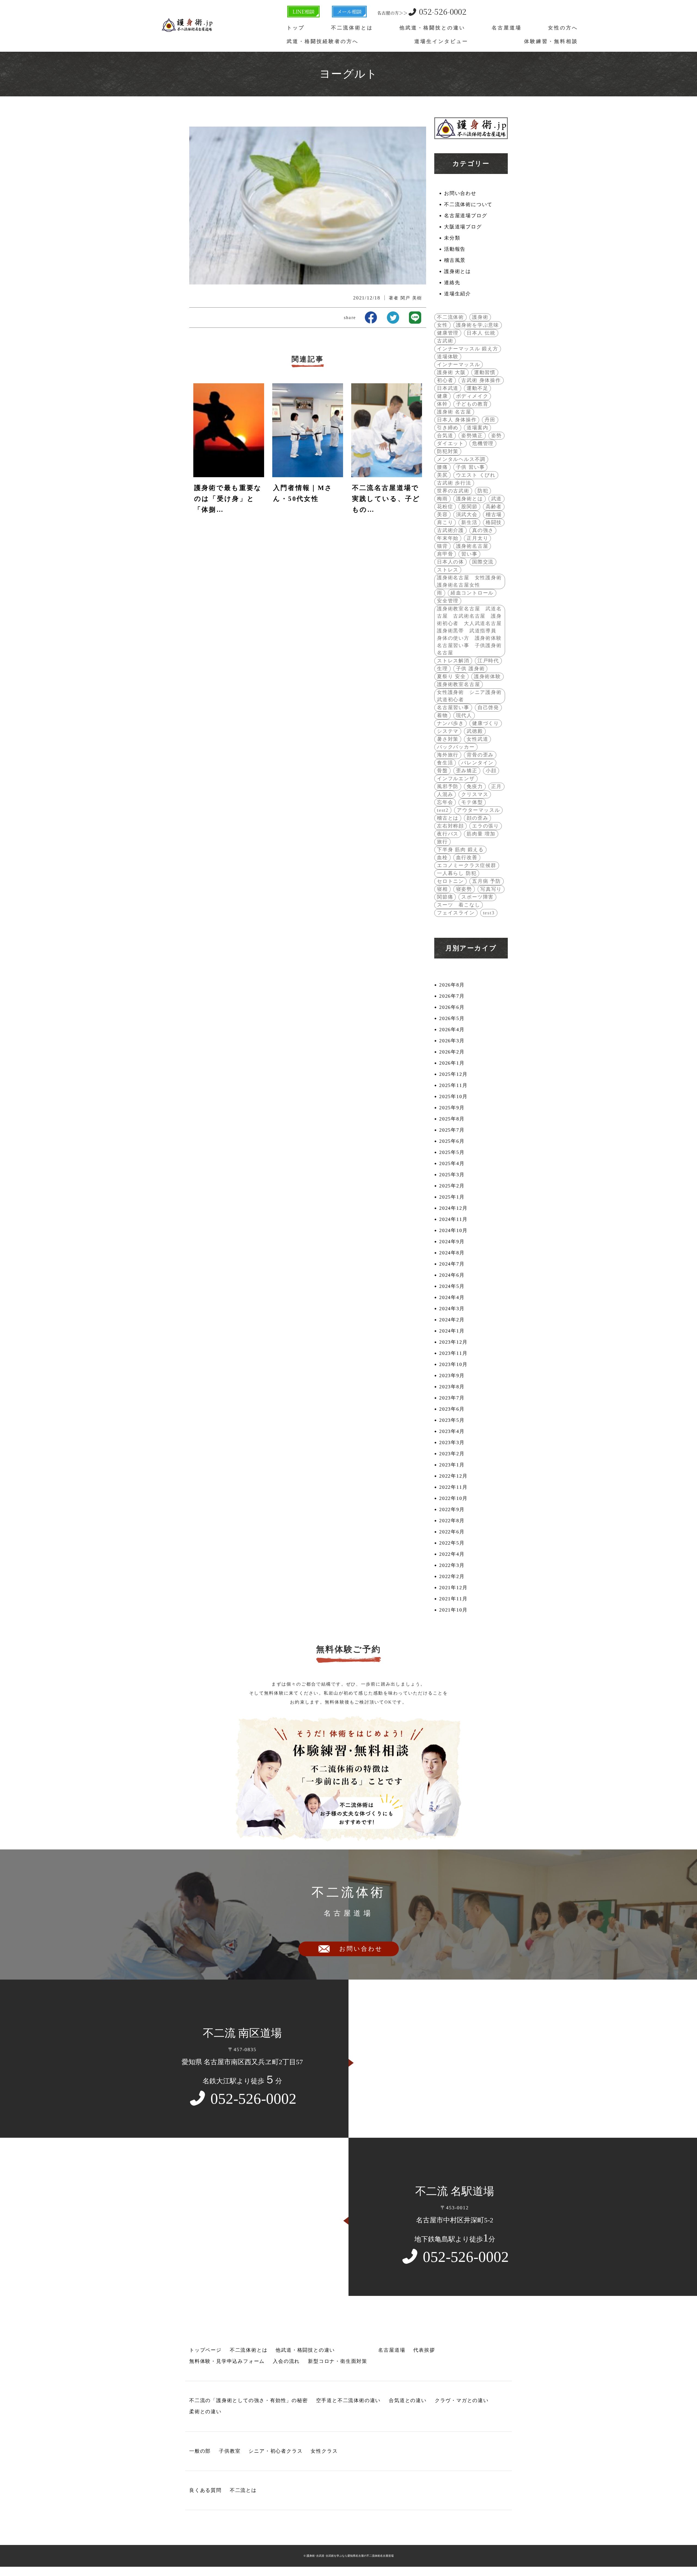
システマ (448, 731)
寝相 (442, 889)
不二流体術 (450, 317)
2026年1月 (452, 1063)
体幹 (442, 404)
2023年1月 (452, 1465)
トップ (296, 28)
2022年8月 (452, 1521)
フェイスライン (456, 913)
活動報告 (455, 249)
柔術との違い (205, 2412)
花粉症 (445, 507)
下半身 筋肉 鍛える (460, 850)
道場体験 (448, 357)
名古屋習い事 (453, 707)
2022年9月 (452, 1509)
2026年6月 (452, 1007)
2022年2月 (452, 1576)
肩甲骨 (445, 554)
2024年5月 (452, 1286)
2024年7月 (452, 1264)
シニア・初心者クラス (276, 2451)
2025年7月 (452, 1130)
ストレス (448, 570)
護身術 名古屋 (454, 412)
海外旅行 (448, 755)
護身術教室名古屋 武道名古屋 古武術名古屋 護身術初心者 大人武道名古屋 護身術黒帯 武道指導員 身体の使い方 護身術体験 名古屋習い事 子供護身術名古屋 (470, 631)
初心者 (445, 380)
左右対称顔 (450, 826)
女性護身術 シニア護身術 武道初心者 (470, 696)
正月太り (477, 538)
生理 (442, 669)
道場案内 (477, 428)
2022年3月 (452, 1565)
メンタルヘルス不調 (461, 459)
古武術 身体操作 (481, 380)
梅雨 (442, 499)
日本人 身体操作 (457, 420)
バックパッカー (456, 747)
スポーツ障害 (477, 897)
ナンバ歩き (450, 723)
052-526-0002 (422, 11)
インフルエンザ (456, 779)
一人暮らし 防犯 (457, 873)
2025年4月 (452, 1163)
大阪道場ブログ (463, 227)
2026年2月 (452, 1052)
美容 (442, 514)
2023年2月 (452, 1454)
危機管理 (483, 443)
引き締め (448, 428)
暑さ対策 (448, 739)
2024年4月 (452, 1297)
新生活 (469, 522)
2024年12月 (453, 1208)
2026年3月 (452, 1041)
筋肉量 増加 (481, 834)
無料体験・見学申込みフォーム (227, 2361)
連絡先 (452, 283)
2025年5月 (452, 1152)
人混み (445, 794)
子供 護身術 (470, 669)
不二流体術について (468, 204)
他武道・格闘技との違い (432, 28)
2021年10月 (453, 1610)
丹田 (490, 420)
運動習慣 (485, 372)
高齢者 (494, 507)
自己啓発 (488, 707)
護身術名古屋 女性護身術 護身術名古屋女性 (470, 581)
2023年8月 (452, 1387)
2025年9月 (452, 1108)
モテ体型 (472, 802)
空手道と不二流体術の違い (348, 2400)
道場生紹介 (458, 294)
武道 (497, 499)
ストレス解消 (453, 661)
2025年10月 (453, 1096)
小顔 (491, 771)
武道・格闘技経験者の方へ (323, 41)
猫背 (442, 546)
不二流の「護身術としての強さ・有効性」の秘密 (249, 2400)
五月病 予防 (487, 881)
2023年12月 (453, 1342)
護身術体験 (487, 676)
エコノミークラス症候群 (467, 865)
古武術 (445, 341)
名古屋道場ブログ (466, 216)
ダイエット (450, 443)
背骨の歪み (480, 755)
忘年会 (445, 802)
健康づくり (486, 723)
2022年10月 (453, 1498)
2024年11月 (453, 1219)
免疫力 (475, 786)
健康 (442, 396)
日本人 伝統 (481, 333)
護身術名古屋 (472, 546)
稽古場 (494, 514)
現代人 (464, 715)
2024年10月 (453, 1230)
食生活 (445, 763)
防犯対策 (448, 451)
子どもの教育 (472, 404)
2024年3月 (452, 1309)
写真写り (491, 889)
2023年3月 (452, 1442)
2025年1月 (452, 1197)
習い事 (469, 554)
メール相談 (349, 11)
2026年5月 (452, 1018)
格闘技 (494, 522)
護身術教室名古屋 (458, 684)
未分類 (452, 238)
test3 (489, 913)
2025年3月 (452, 1175)
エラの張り (486, 826)
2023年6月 (452, 1409)
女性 (442, 325)
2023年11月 (453, 1353)
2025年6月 (452, 1141)
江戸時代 (488, 661)
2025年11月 (453, 1085)
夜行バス (448, 834)
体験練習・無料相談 (551, 41)
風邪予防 (448, 786)
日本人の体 (450, 562)
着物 (442, 715)
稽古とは (448, 818)
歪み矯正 (467, 771)
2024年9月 (452, 1242)
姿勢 (497, 436)
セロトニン (450, 881)
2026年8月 (452, 985)
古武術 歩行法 (454, 483)
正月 (497, 786)
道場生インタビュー (441, 41)
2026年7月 (452, 996)
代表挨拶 (424, 2350)
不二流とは (243, 2490)
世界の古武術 (453, 491)
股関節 (469, 507)
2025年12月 (453, 1074)
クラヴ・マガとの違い (462, 2400)
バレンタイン (477, 763)
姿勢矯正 (472, 436)
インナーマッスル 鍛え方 (468, 349)
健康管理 (448, 333)
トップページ (205, 2350)
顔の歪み (477, 818)
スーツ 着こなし (458, 905)
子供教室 (230, 2451)
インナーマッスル (458, 365)
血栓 (442, 857)
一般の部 (200, 2451)
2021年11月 (453, 1599)
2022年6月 (452, 1532)
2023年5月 (452, 1420)
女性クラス (324, 2451)
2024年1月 (452, 1331)
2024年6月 (452, 1275)
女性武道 (477, 739)
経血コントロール (472, 593)
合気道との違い (408, 2400)
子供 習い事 (470, 467)
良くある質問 (205, 2490)
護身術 (480, 317)
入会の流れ (286, 2361)
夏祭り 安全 (451, 676)
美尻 (442, 475)
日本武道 (448, 388)
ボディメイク (472, 396)
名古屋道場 (507, 28)
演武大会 (467, 514)
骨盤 (442, 771)
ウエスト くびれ (476, 475)
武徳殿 (475, 731)
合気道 (445, 436)
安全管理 (448, 601)
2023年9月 (452, 1376)
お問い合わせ (460, 193)
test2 (443, 810)
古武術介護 (450, 530)
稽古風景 (455, 260)
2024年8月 (452, 1253)
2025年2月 (452, 1186)
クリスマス (475, 794)
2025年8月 (452, 1119)
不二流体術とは (352, 28)
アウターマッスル (478, 810)
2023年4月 (452, 1431)
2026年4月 (452, 1030)
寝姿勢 (464, 889)
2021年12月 (453, 1588)
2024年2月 (452, 1320)
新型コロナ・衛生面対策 (338, 2361)
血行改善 (467, 857)
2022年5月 (452, 1543)
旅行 (442, 842)
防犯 (483, 491)
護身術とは (458, 271)
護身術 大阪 (451, 372)
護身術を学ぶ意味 (478, 325)
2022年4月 (452, 1554)
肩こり (445, 522)
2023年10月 (453, 1364)
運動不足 (477, 388)
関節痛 (445, 897)
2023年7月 (452, 1398)
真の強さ (483, 530)
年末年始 (448, 538)
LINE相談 (303, 11)
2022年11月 (453, 1487)
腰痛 (442, 467)
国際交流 (483, 562)
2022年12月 (453, 1476)
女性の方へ (563, 28)
